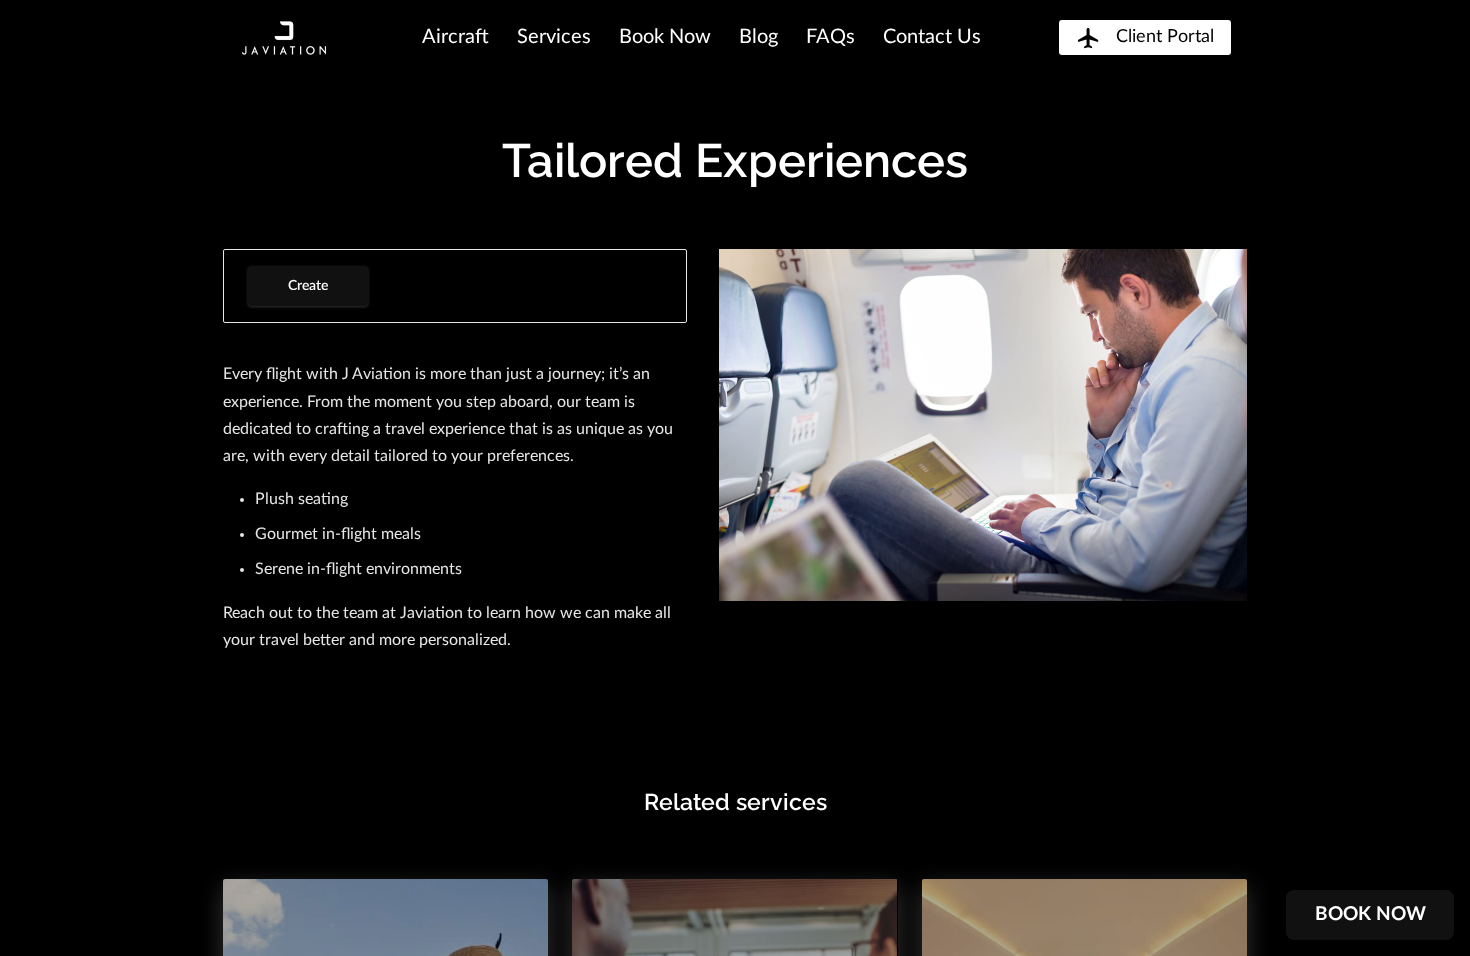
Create (308, 286)
